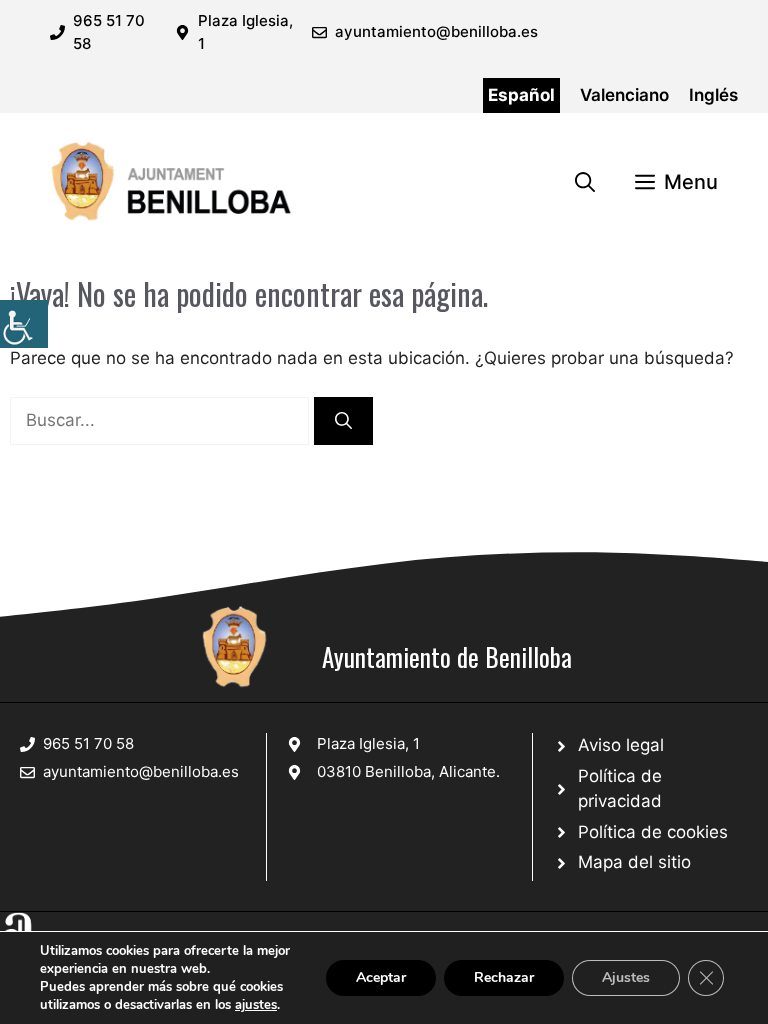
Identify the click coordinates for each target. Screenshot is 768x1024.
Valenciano (624, 95)
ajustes (256, 1005)
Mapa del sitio (634, 862)
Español (521, 95)
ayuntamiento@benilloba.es (436, 31)
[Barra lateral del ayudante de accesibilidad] (24, 324)
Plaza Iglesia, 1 (368, 743)
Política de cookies (653, 832)
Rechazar (504, 977)
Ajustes (626, 977)
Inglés (713, 95)
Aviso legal (621, 745)
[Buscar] (343, 421)
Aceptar (381, 977)
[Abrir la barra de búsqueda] (585, 182)
